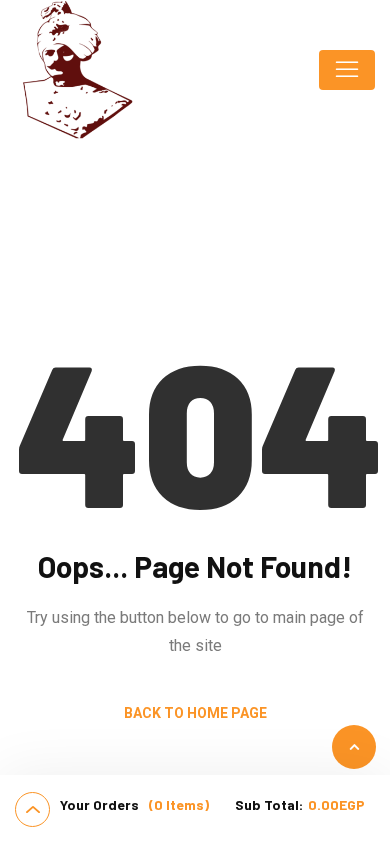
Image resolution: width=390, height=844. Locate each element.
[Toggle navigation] (347, 70)
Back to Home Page (195, 713)
